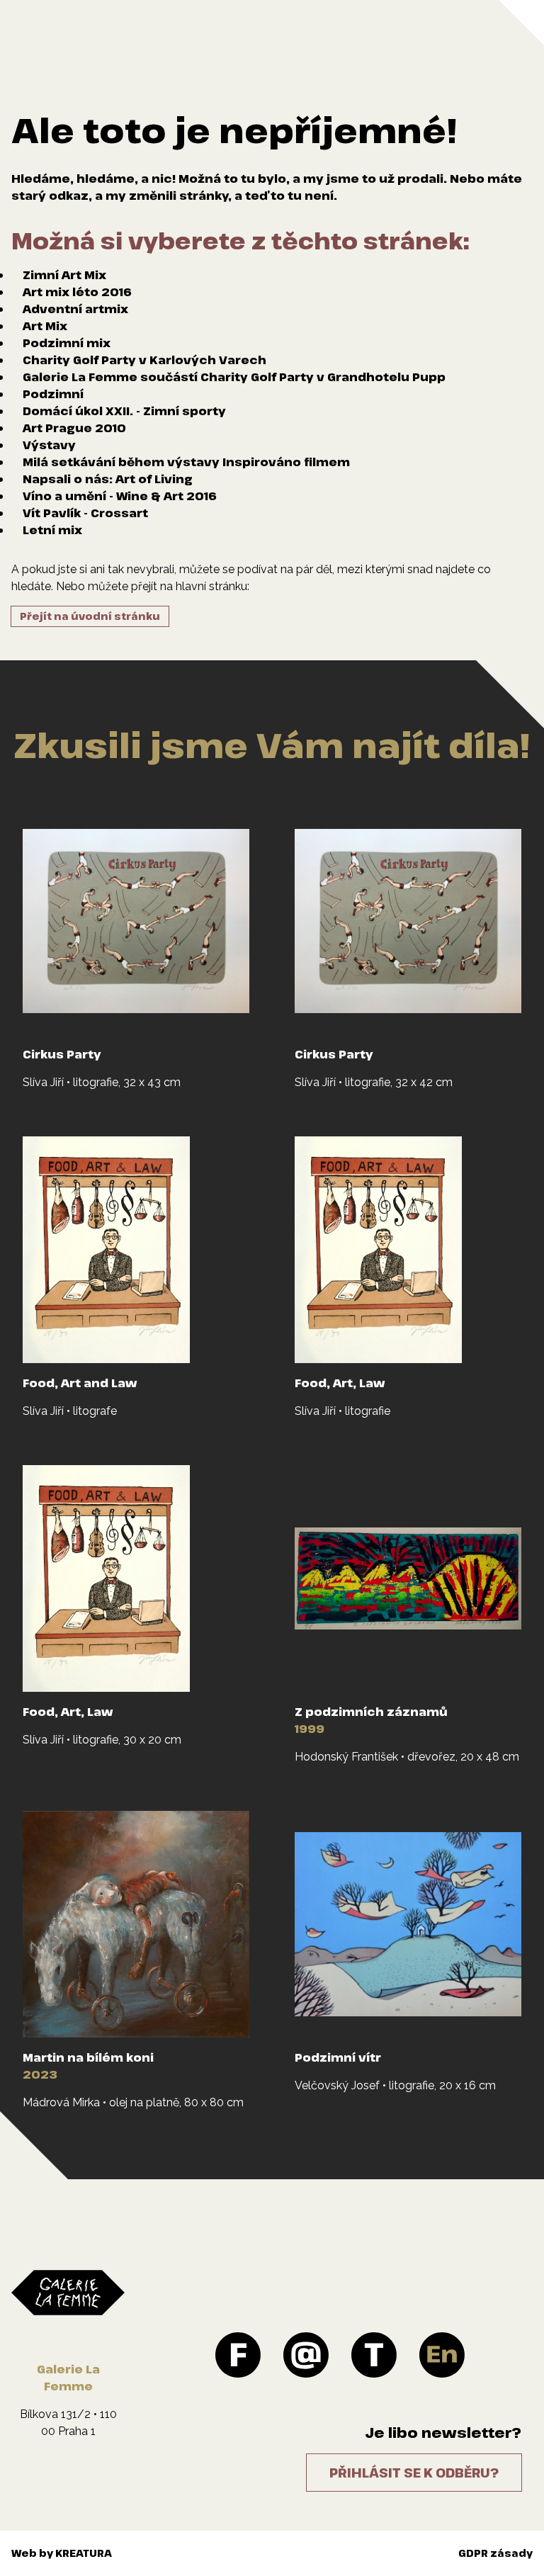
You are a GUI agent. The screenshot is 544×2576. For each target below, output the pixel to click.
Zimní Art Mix (64, 275)
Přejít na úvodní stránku (90, 616)
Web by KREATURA (62, 2553)
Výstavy (49, 445)
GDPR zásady (495, 2553)
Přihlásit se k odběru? (414, 2473)
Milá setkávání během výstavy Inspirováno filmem (186, 462)
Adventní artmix (75, 309)
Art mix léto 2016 (77, 292)
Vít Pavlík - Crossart (85, 513)
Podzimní (53, 394)
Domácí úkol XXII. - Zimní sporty (124, 411)
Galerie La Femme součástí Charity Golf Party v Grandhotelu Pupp (234, 377)
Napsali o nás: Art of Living (108, 479)
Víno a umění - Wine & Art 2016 (120, 496)
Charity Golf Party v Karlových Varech (144, 360)
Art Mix (45, 326)
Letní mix (52, 530)
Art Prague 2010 (74, 428)
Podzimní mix (67, 343)
